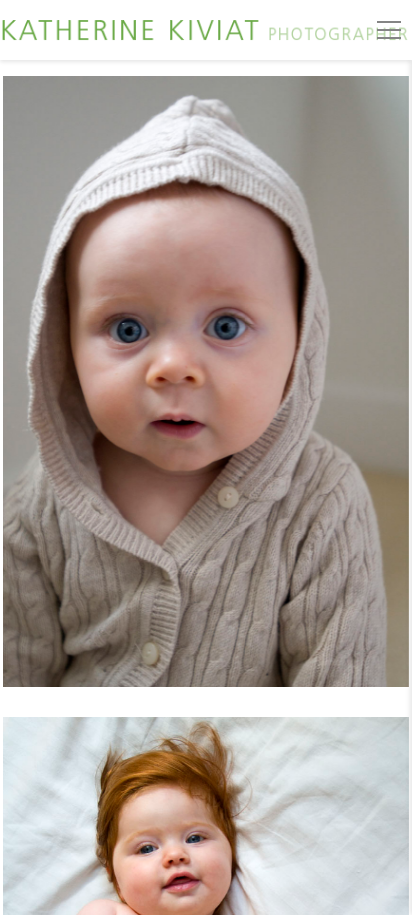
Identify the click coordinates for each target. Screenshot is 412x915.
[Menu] (389, 30)
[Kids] (205, 393)
